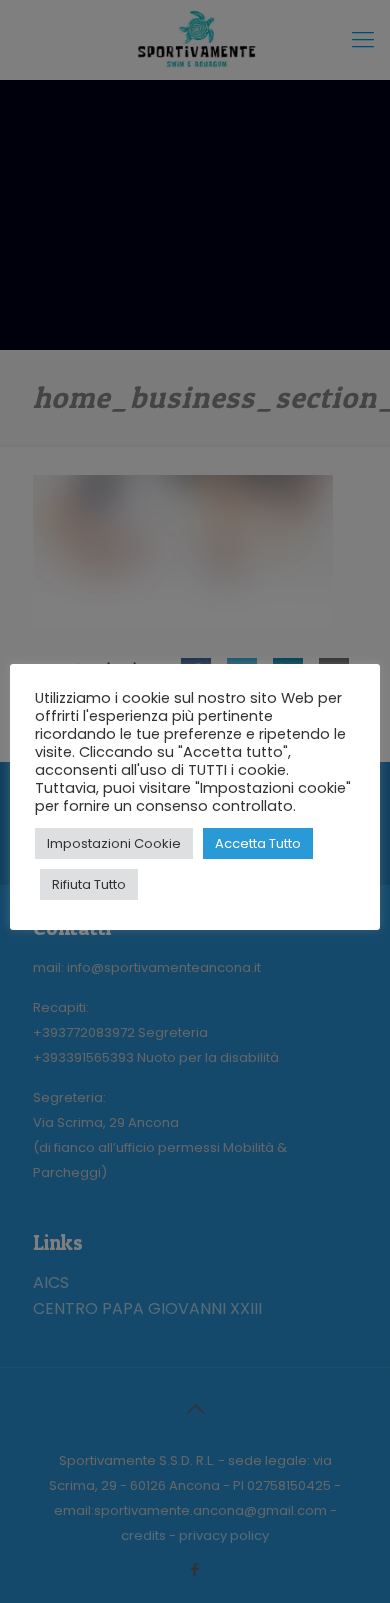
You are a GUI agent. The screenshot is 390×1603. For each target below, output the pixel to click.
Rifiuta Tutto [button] (89, 884)
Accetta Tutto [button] (258, 843)
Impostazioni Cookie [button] (114, 843)
